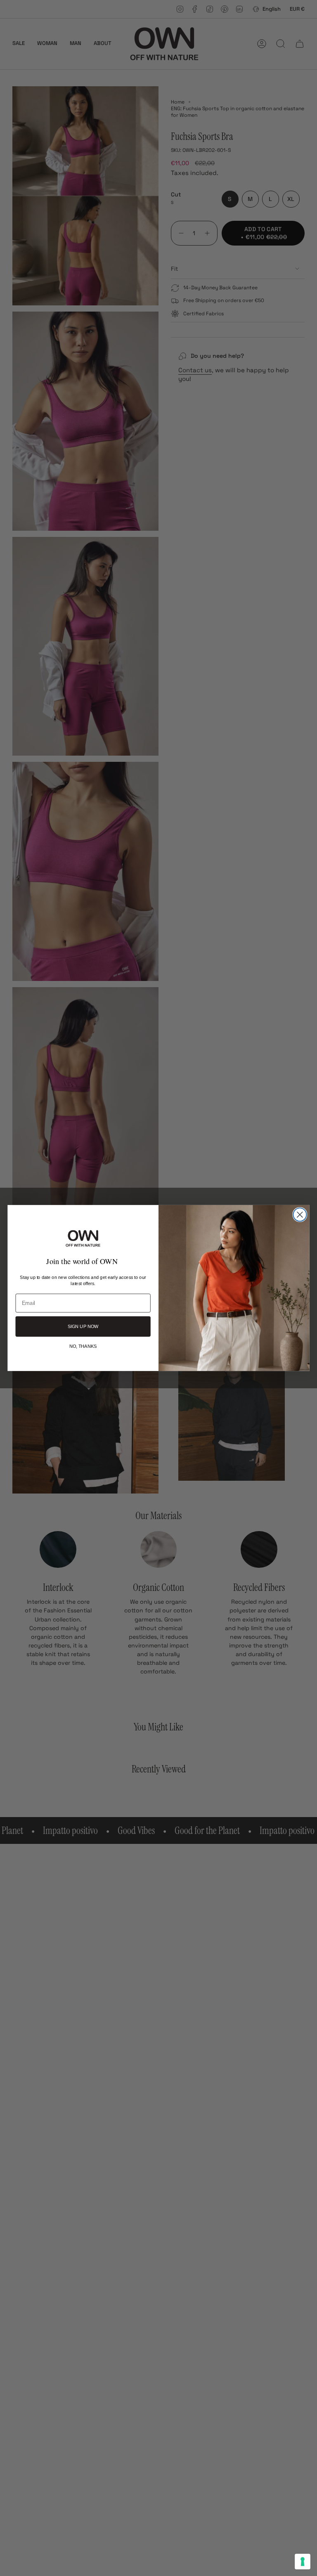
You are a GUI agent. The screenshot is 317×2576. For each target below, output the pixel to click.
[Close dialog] (300, 1215)
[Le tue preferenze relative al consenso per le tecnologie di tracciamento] (303, 2562)
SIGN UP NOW (83, 1327)
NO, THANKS (83, 1346)
